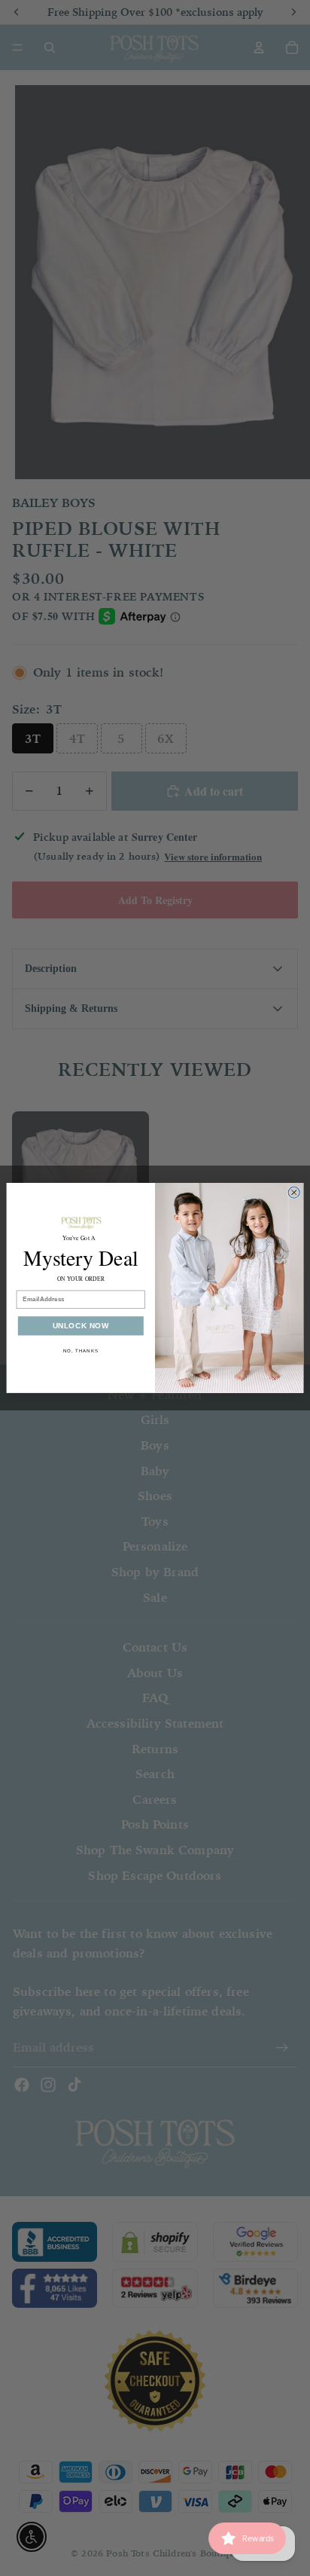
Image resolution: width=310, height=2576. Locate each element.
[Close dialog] (294, 1192)
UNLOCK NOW (81, 1326)
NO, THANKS (81, 1351)
